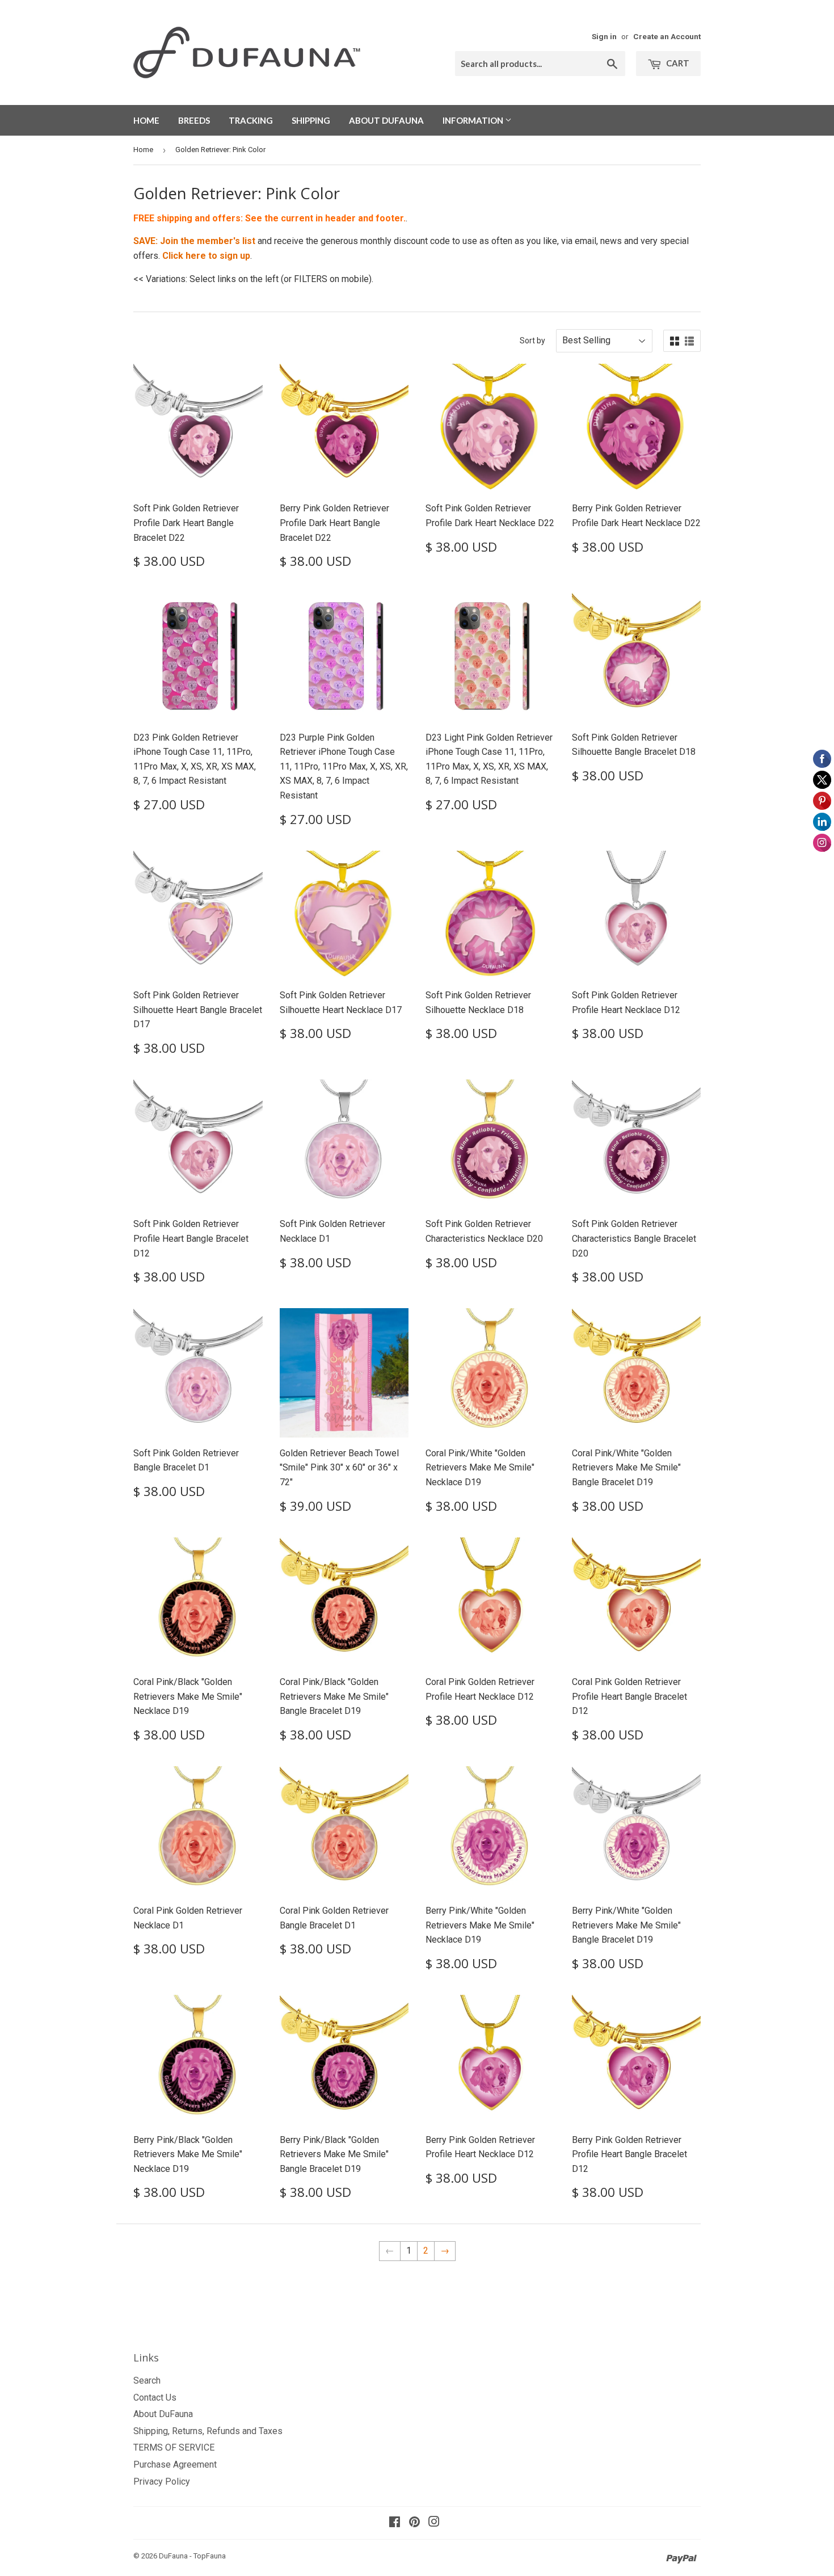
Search (147, 2380)
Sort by (532, 341)
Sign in (604, 36)
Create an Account (667, 36)
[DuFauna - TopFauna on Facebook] (395, 2523)
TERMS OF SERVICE (174, 2447)
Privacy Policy (162, 2482)
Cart (677, 63)
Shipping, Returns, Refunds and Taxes (208, 2431)
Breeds (194, 120)
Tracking (251, 120)
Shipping (311, 120)
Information (474, 120)
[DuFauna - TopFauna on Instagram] (434, 2523)
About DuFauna (386, 120)
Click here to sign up (206, 256)
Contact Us (155, 2398)
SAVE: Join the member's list (194, 241)
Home (146, 120)
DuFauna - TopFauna (192, 2556)
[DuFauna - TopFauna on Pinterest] (414, 2523)
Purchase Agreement (175, 2464)
